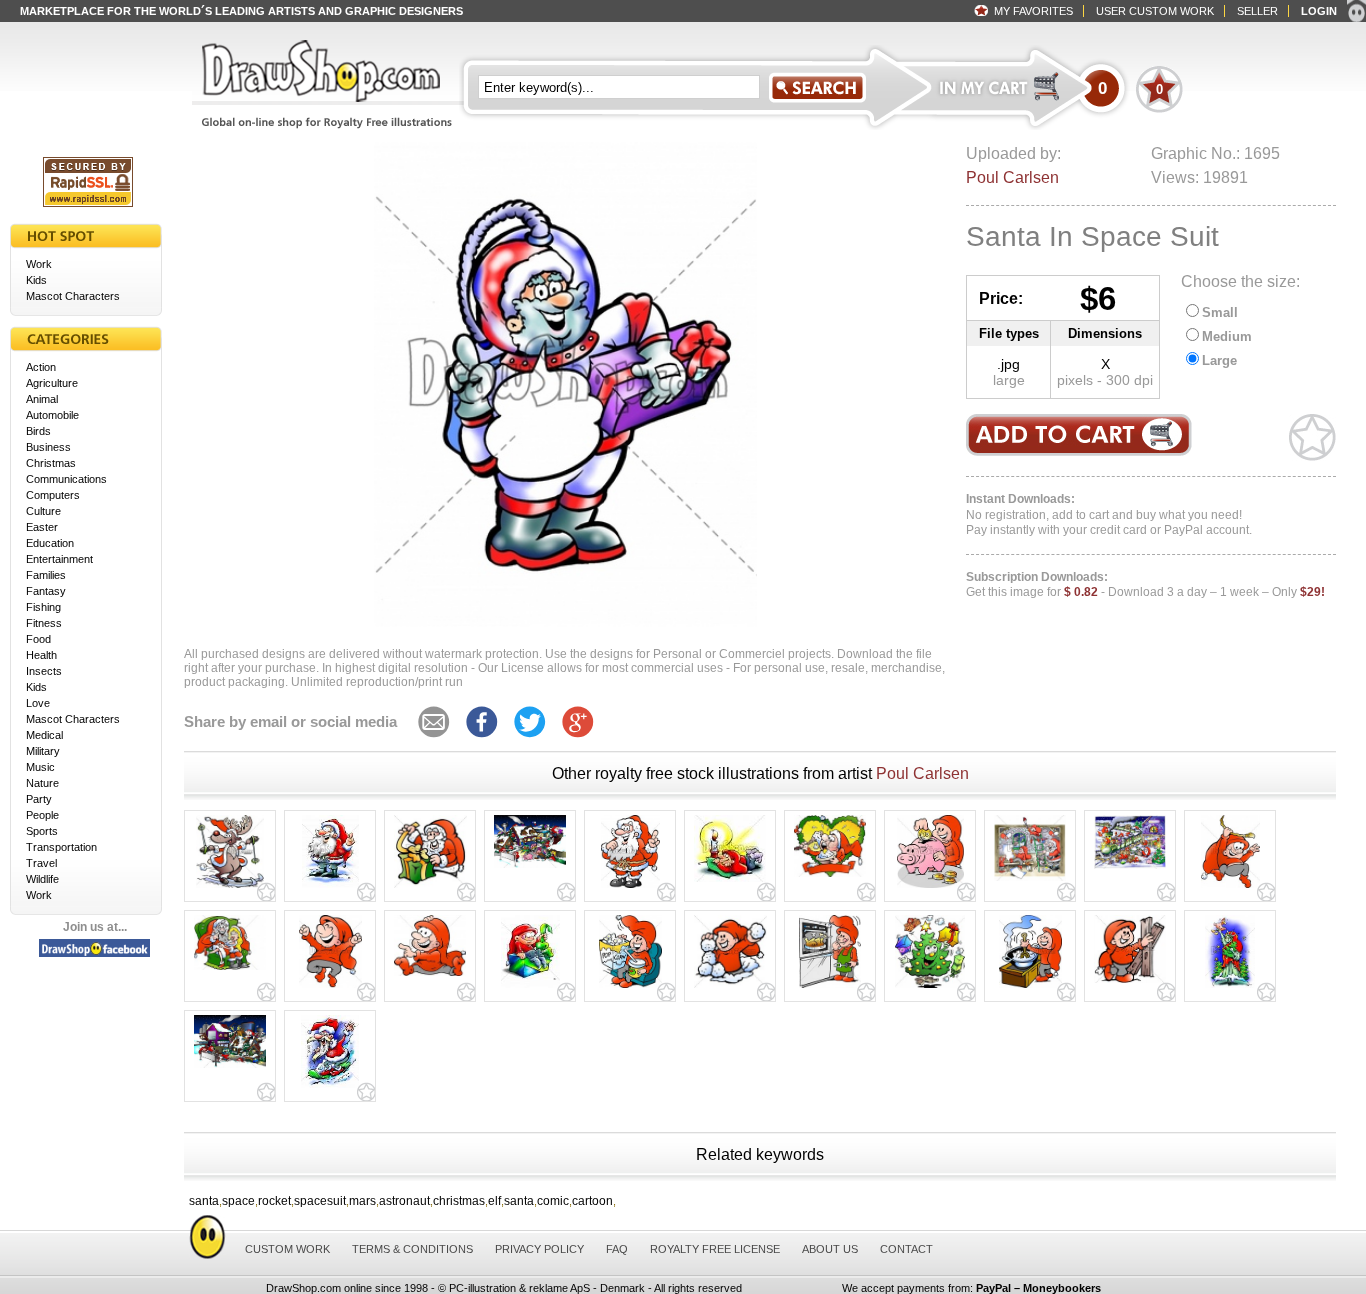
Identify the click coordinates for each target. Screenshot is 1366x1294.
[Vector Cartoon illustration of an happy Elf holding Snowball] (730, 988)
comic (553, 1201)
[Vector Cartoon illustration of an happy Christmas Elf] (1130, 983)
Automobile (52, 415)
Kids (36, 280)
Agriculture (52, 383)
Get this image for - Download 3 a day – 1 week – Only (1145, 585)
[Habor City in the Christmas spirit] (230, 1068)
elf (494, 1201)
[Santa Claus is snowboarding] (330, 1088)
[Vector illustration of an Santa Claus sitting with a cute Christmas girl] (230, 970)
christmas (459, 1201)
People (42, 815)
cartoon (592, 1201)
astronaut (404, 1201)
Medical (44, 735)
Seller (1257, 11)
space (238, 1201)
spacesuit (320, 1201)
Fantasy (46, 591)
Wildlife (42, 879)
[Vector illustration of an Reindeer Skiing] (230, 888)
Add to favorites (1312, 437)
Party (39, 799)
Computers (53, 495)
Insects (44, 671)
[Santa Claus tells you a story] (330, 888)
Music (40, 767)
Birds (38, 431)
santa (204, 1201)
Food (38, 639)
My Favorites (1033, 11)
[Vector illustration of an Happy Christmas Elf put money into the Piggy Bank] (930, 888)
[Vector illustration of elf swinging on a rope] (1230, 888)
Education (50, 543)
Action (41, 367)
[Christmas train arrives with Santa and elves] (1130, 869)
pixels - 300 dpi (1105, 380)
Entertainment (59, 559)
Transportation (61, 847)
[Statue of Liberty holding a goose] (1230, 988)
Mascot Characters (73, 296)
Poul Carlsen (1012, 177)
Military (43, 751)
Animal (42, 399)
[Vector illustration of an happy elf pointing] (430, 976)
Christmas (51, 463)
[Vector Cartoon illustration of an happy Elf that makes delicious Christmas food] (830, 988)
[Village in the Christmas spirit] (530, 868)
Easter (42, 527)
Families (46, 575)
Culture (43, 511)
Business (48, 447)
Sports (42, 831)
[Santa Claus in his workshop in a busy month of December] (1030, 881)
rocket (274, 1201)
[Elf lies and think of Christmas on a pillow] (730, 882)
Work (39, 264)
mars (362, 1201)
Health (41, 655)
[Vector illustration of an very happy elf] (330, 988)
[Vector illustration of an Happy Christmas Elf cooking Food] (1030, 988)
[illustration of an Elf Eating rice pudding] (830, 877)
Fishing (43, 607)
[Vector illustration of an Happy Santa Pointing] (630, 888)
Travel (41, 863)
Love (38, 703)
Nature (42, 783)
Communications (66, 479)
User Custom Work (1155, 11)
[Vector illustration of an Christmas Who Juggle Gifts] (930, 988)
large (1009, 380)
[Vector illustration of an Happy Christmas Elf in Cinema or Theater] (630, 988)
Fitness (44, 623)
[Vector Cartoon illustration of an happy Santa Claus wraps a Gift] (430, 888)
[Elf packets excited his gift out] (530, 988)
